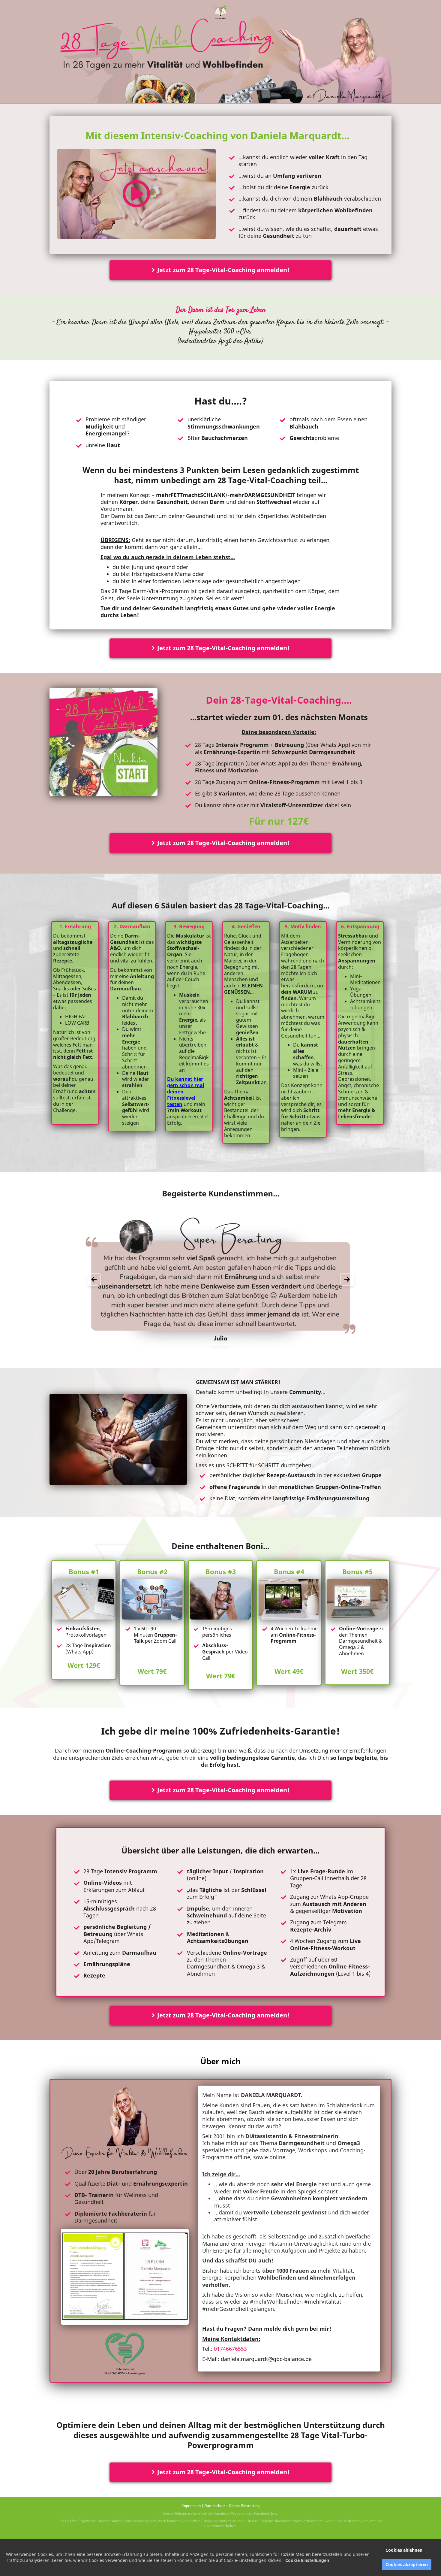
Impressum (191, 2506)
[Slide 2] (221, 1345)
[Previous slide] (94, 1280)
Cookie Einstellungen (307, 2560)
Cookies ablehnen (404, 2550)
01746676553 (230, 2349)
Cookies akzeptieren (407, 2564)
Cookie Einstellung (244, 2506)
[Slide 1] (215, 1345)
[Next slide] (347, 1280)
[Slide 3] (226, 1345)
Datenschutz (215, 2506)
